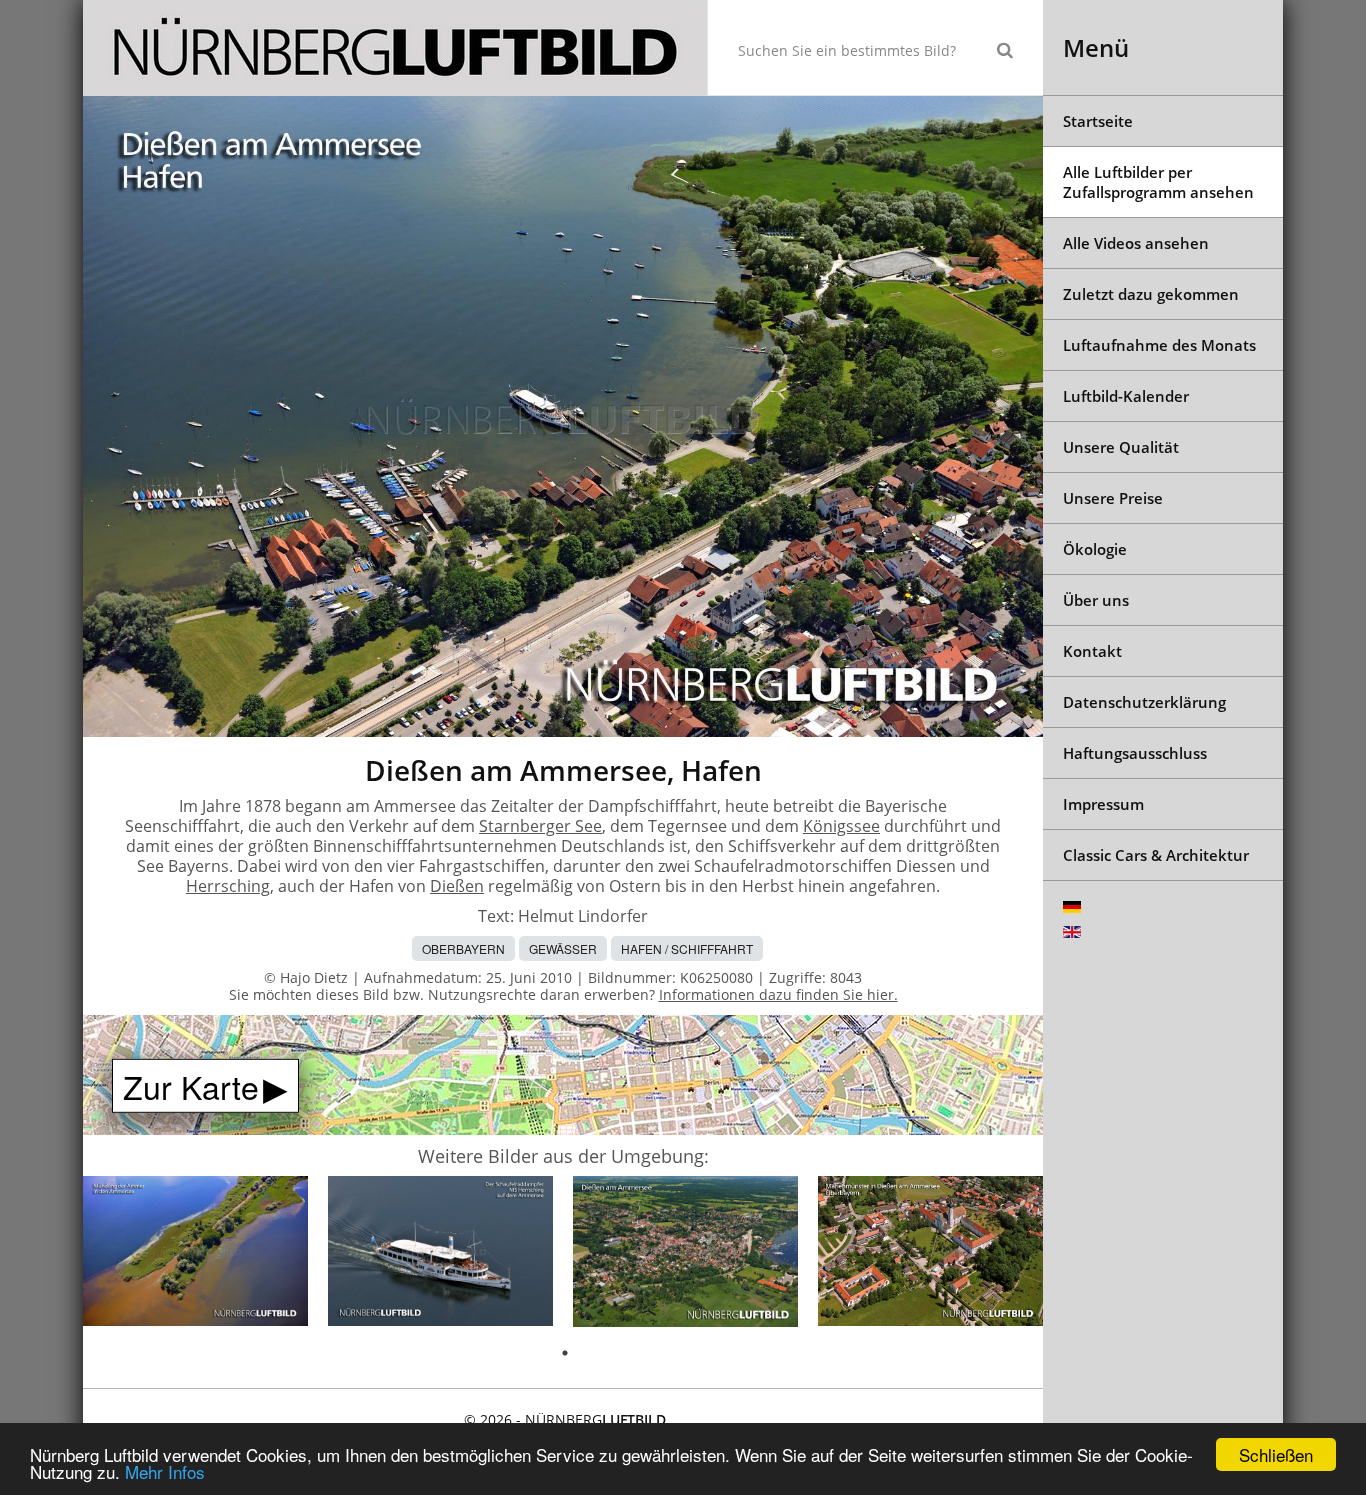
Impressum (1103, 804)
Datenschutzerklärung (1144, 702)
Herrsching (228, 886)
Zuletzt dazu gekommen (1151, 294)
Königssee (841, 826)
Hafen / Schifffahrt (687, 948)
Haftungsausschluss (1135, 753)
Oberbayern (463, 948)
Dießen (457, 886)
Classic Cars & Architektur (1156, 855)
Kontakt (1092, 651)
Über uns (1096, 600)
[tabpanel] (195, 1254)
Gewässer (563, 948)
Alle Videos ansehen (1136, 243)
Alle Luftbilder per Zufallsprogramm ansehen (1158, 182)
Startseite (1098, 121)
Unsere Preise (1113, 498)
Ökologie (1095, 549)
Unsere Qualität (1121, 447)
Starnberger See (540, 826)
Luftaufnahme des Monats (1159, 345)
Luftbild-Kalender (1126, 396)
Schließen (1276, 1454)
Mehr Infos (165, 1471)
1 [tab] (565, 1353)
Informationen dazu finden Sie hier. (778, 994)
